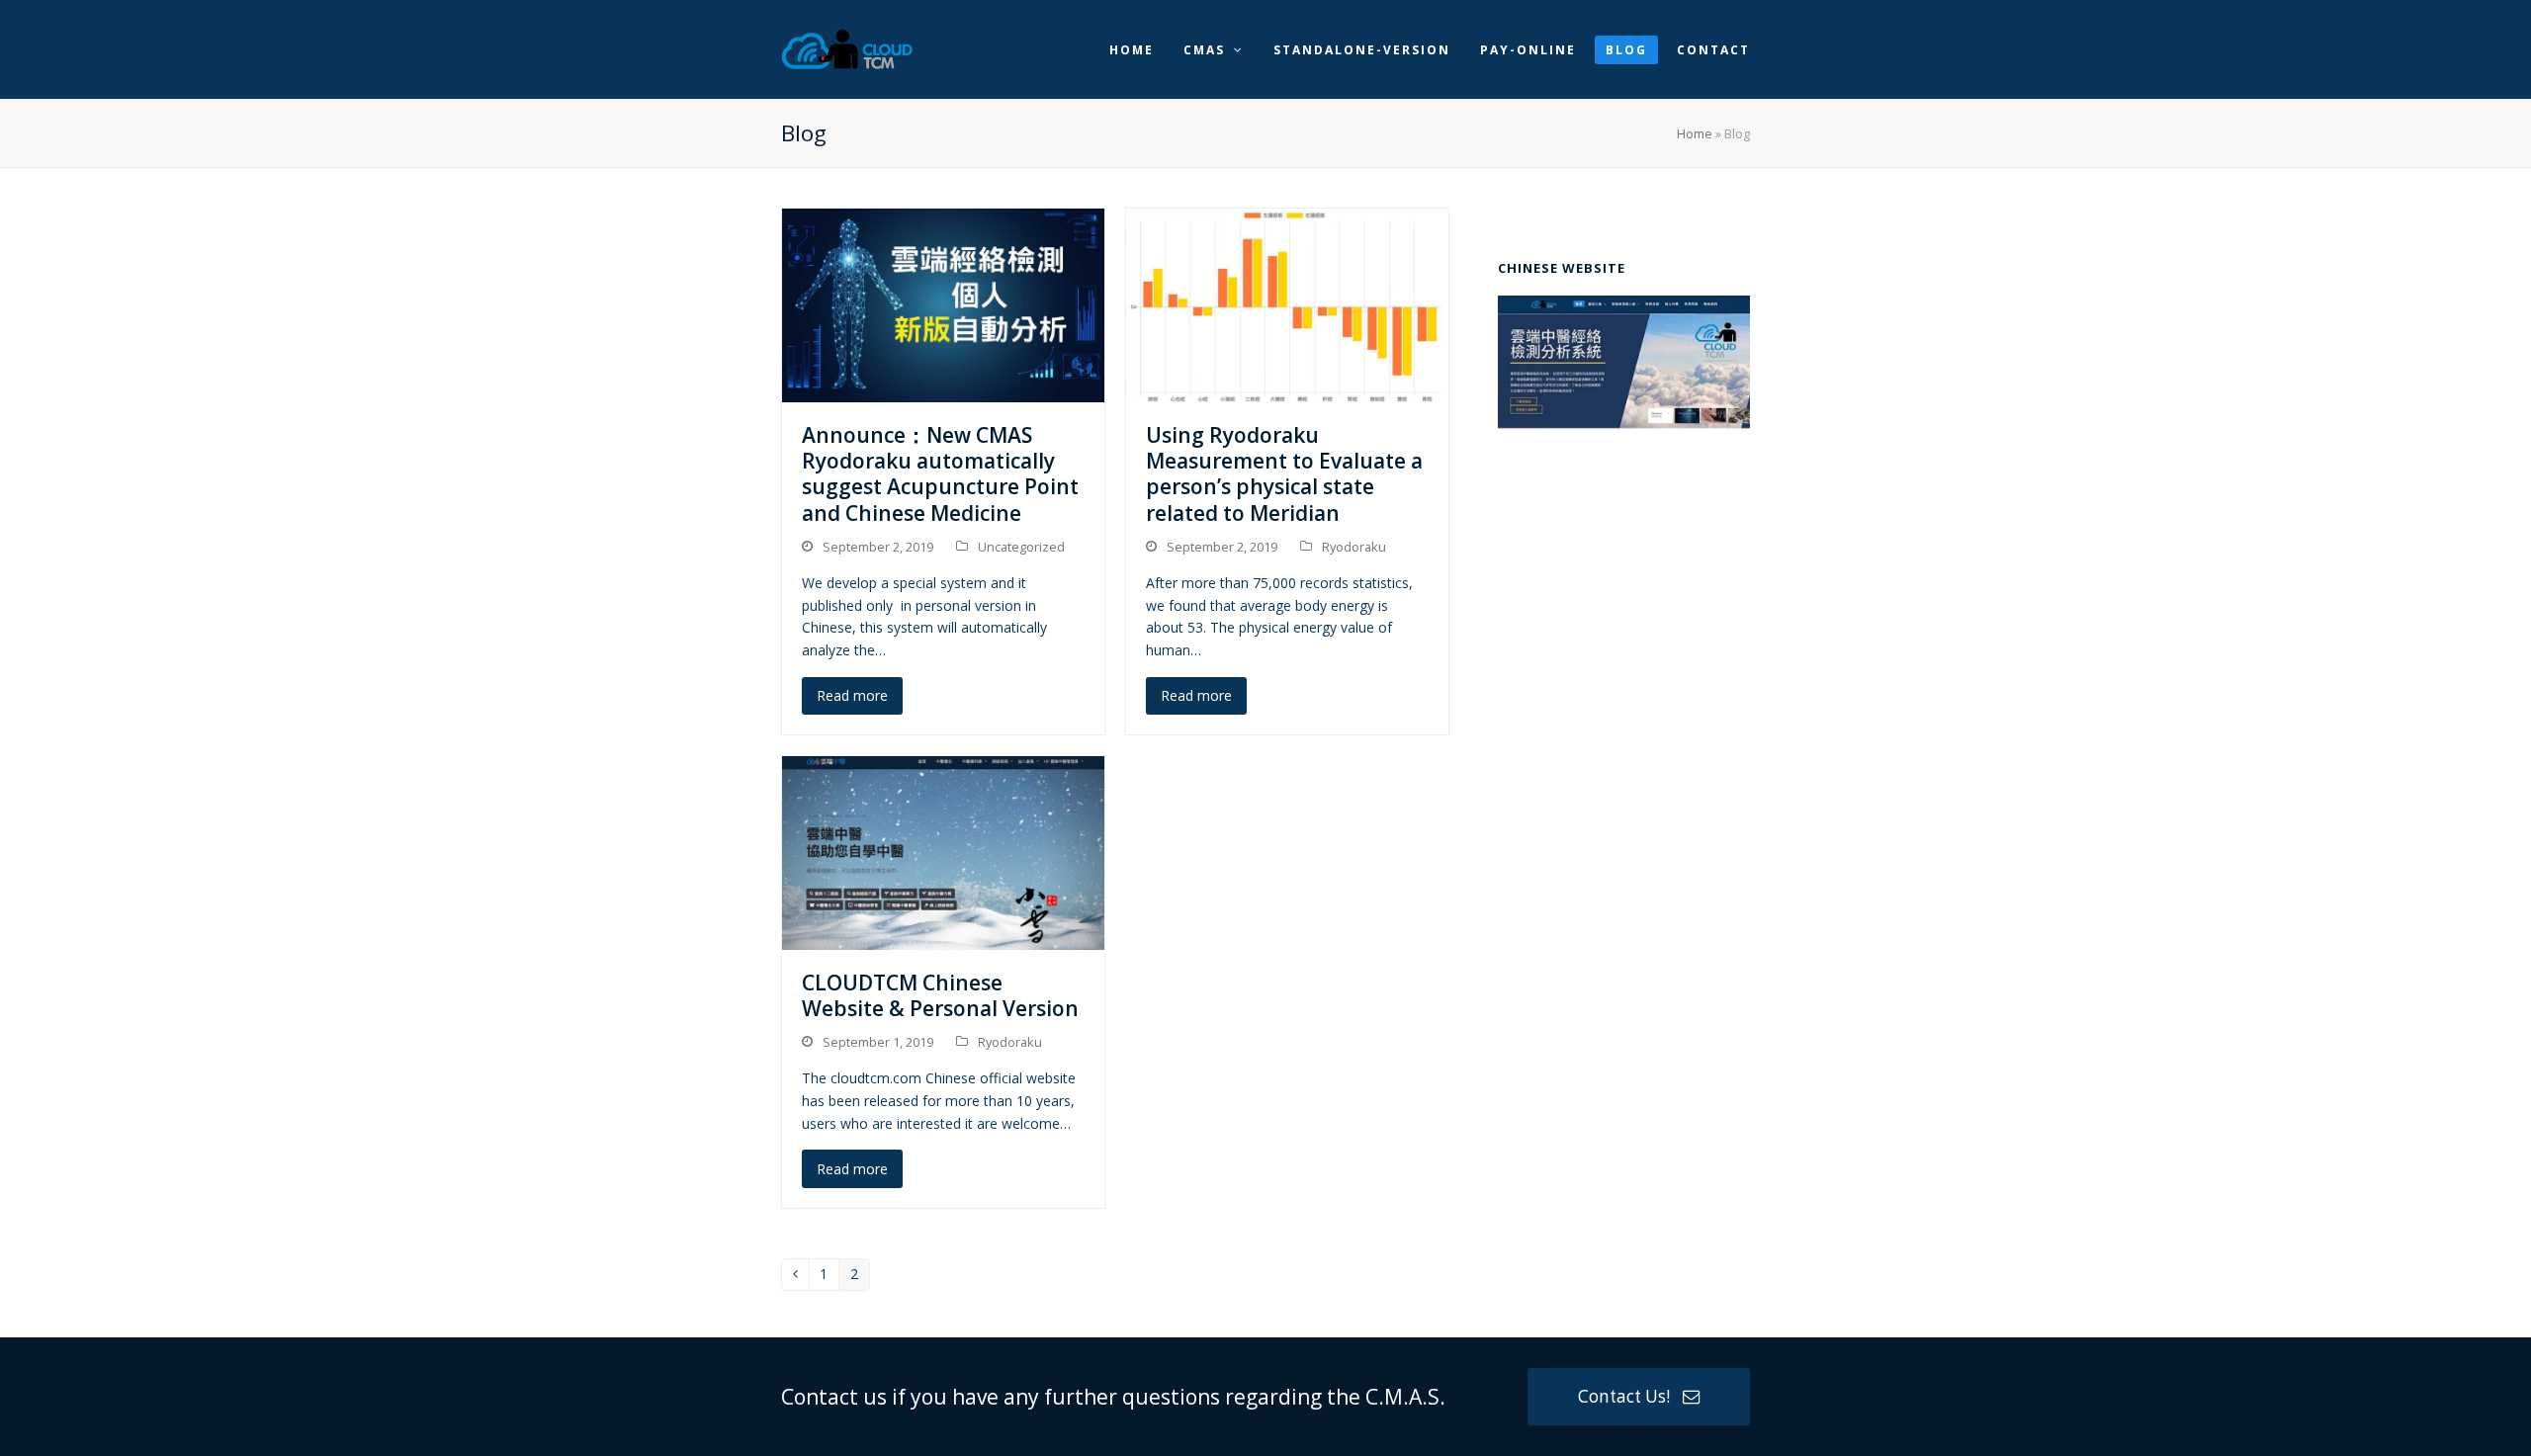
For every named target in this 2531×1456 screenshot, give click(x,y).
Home (1695, 133)
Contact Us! (1624, 1396)
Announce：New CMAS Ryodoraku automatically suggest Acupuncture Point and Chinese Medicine (940, 474)
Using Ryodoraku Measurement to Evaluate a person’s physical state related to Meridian (1284, 474)
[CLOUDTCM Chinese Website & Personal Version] (943, 852)
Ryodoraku (1354, 547)
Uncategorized (1021, 547)
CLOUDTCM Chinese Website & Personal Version (940, 995)
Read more (852, 695)
